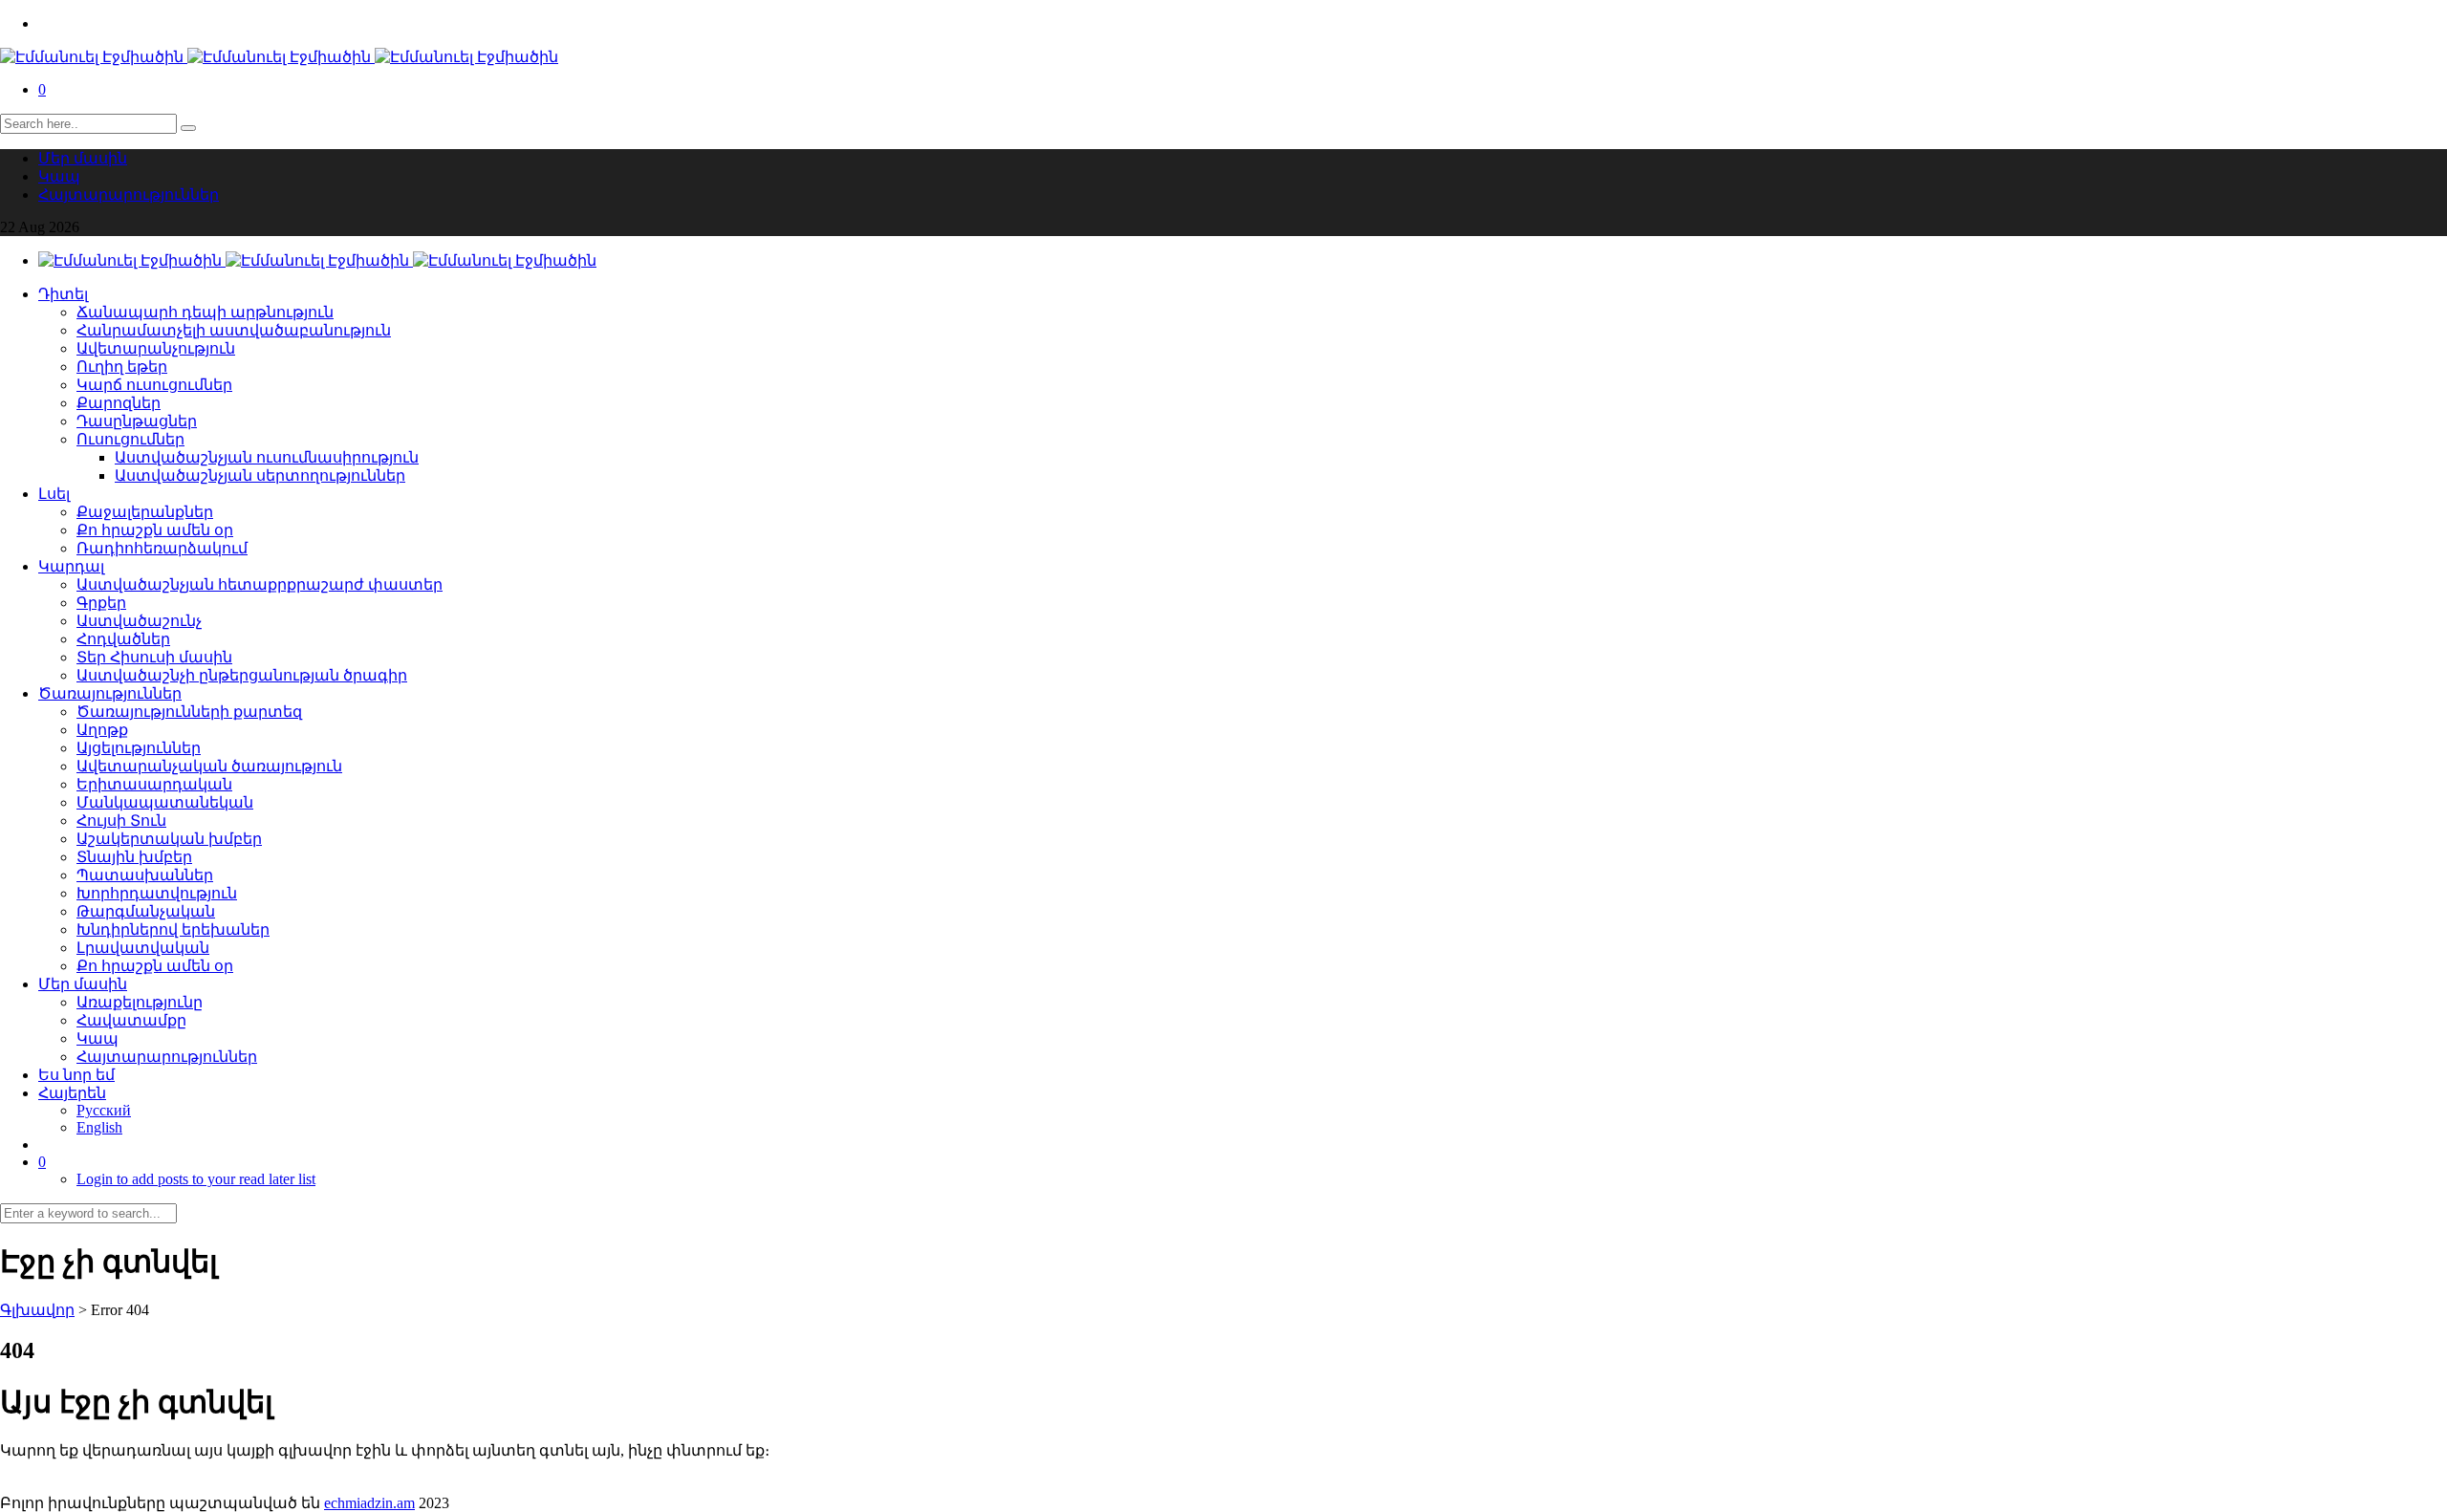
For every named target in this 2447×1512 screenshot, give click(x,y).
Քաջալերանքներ (145, 512)
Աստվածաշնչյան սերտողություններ (260, 475)
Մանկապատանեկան (165, 802)
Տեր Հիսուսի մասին (154, 657)
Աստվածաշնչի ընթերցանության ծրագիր (242, 675)
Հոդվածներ (123, 639)
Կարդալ (71, 566)
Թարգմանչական (146, 911)
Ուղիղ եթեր (122, 367)
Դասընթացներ (137, 421)
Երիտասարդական (154, 784)
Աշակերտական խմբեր (169, 839)
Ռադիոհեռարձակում (162, 548)
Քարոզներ (119, 403)
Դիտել (63, 294)
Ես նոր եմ (76, 1075)
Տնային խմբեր (134, 857)
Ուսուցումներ (130, 439)
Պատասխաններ (145, 875)
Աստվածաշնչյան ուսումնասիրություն (267, 457)
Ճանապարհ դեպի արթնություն (205, 312)
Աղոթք (102, 730)
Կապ (59, 176)
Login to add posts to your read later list (196, 1179)
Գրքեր (101, 603)
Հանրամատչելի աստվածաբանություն (234, 330)
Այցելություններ (139, 748)
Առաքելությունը (140, 1002)
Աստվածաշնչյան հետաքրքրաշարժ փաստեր (260, 584)
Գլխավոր (37, 1310)
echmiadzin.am (369, 1503)
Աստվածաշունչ (139, 621)
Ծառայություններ (110, 693)
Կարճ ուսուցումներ (154, 385)
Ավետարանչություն (156, 348)
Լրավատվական (143, 948)
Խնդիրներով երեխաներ (173, 929)
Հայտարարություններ (129, 194)
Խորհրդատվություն (157, 893)
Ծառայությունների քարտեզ (189, 712)
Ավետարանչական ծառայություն (209, 766)
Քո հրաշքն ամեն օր (155, 530)
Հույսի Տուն (121, 821)
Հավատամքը (131, 1020)
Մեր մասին (83, 158)
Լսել (54, 494)
